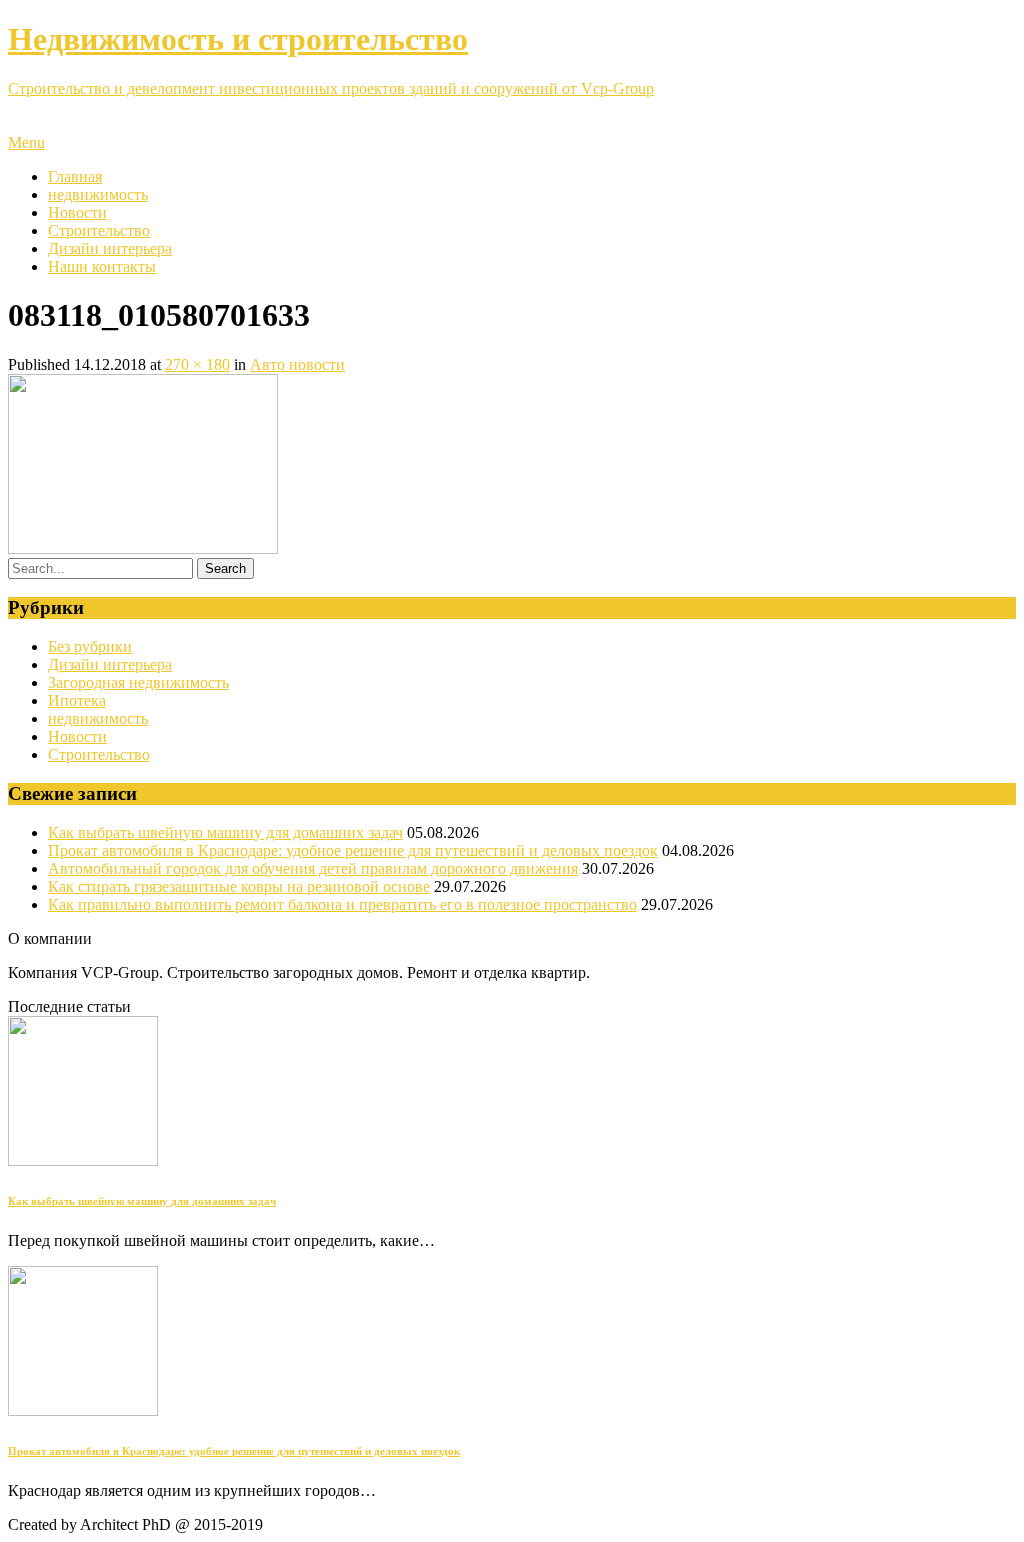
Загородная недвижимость (138, 682)
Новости (77, 212)
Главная (75, 176)
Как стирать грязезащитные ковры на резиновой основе (239, 886)
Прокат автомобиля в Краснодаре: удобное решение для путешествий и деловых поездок (353, 850)
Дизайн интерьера (110, 248)
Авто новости (297, 364)
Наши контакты (102, 266)
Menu (26, 142)
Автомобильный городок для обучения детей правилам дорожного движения (313, 868)
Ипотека (77, 700)
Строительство (99, 230)
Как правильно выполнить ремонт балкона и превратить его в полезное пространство (342, 904)
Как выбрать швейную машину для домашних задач (225, 832)
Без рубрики (90, 646)
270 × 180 (197, 364)
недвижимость (98, 194)
